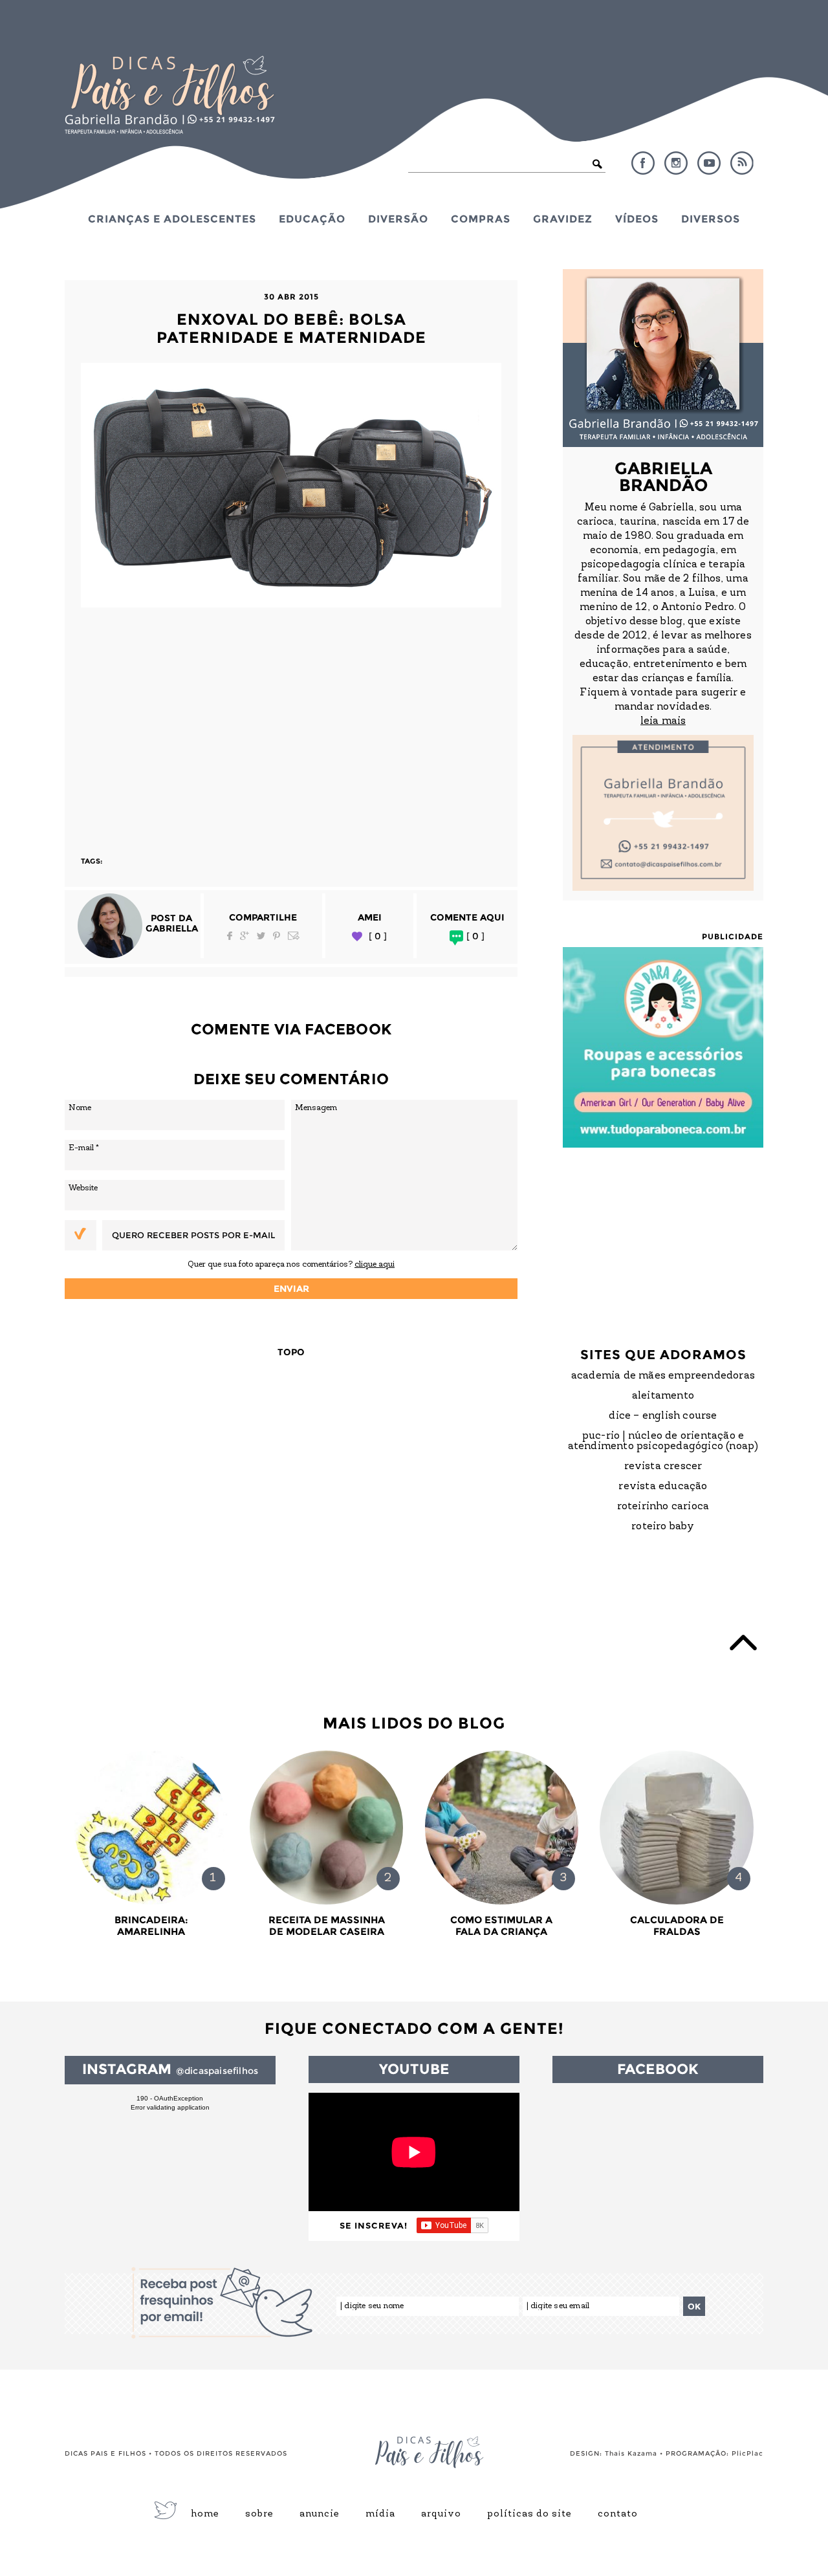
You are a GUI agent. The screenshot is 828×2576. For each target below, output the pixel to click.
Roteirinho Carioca (663, 1507)
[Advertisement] (291, 726)
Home (205, 2515)
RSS (742, 163)
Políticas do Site (529, 2515)
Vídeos (637, 219)
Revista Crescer (663, 1467)
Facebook (643, 163)
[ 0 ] (378, 936)
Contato (618, 2515)
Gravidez (563, 219)
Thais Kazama (631, 2453)
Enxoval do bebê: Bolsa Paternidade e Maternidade (291, 328)
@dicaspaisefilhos (217, 2071)
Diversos (711, 219)
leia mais (663, 721)
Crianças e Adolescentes (172, 219)
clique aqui (375, 1264)
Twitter (261, 936)
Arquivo (441, 2515)
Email (294, 936)
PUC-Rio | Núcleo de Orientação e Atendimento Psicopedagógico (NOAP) (663, 1441)
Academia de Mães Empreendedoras (663, 1376)
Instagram (676, 163)
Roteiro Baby (663, 1527)
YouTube (709, 163)
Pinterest (277, 936)
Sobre (259, 2515)
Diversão (398, 219)
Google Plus (245, 936)
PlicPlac (747, 2453)
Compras (481, 219)
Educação (312, 219)
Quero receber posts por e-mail (193, 1235)
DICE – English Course (663, 1416)
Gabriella (172, 928)
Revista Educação (663, 1487)
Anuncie (320, 2515)
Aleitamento (663, 1396)
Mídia (380, 2515)
